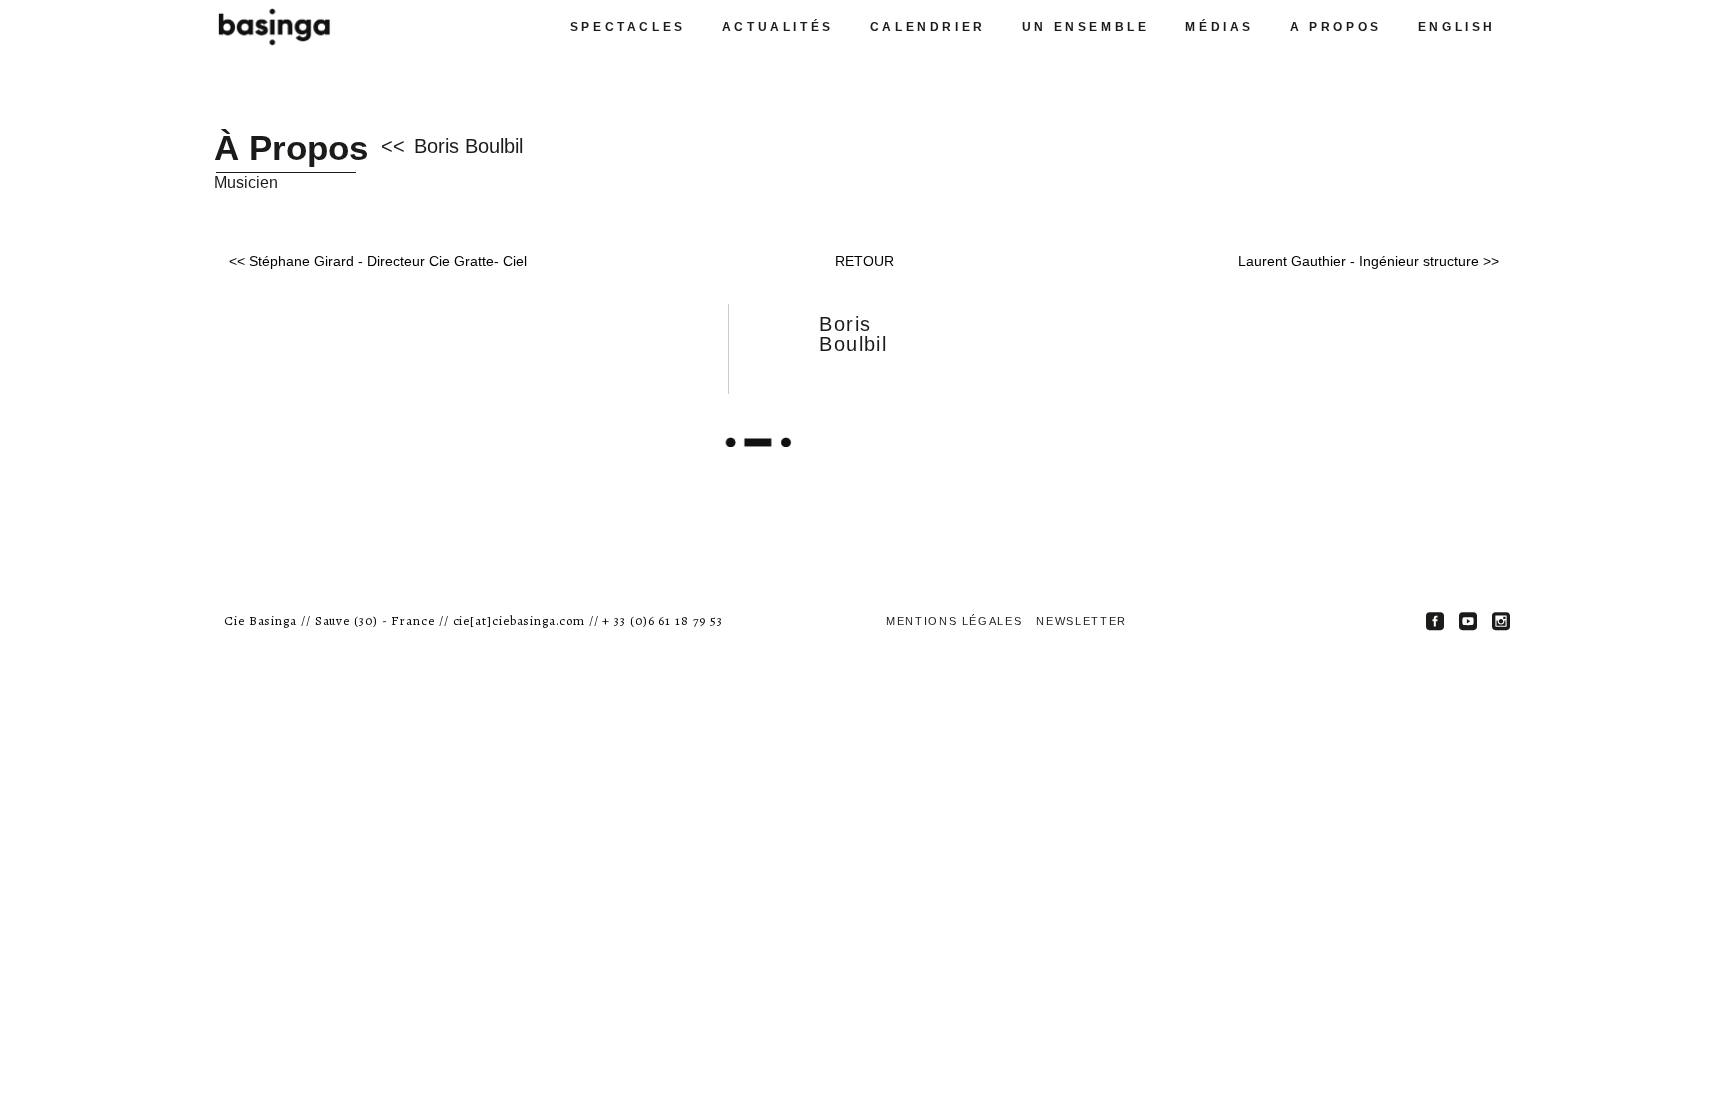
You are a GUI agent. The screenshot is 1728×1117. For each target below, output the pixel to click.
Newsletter (1081, 621)
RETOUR (864, 261)
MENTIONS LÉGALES (954, 621)
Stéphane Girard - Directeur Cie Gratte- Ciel (388, 261)
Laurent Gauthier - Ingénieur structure (1358, 261)
